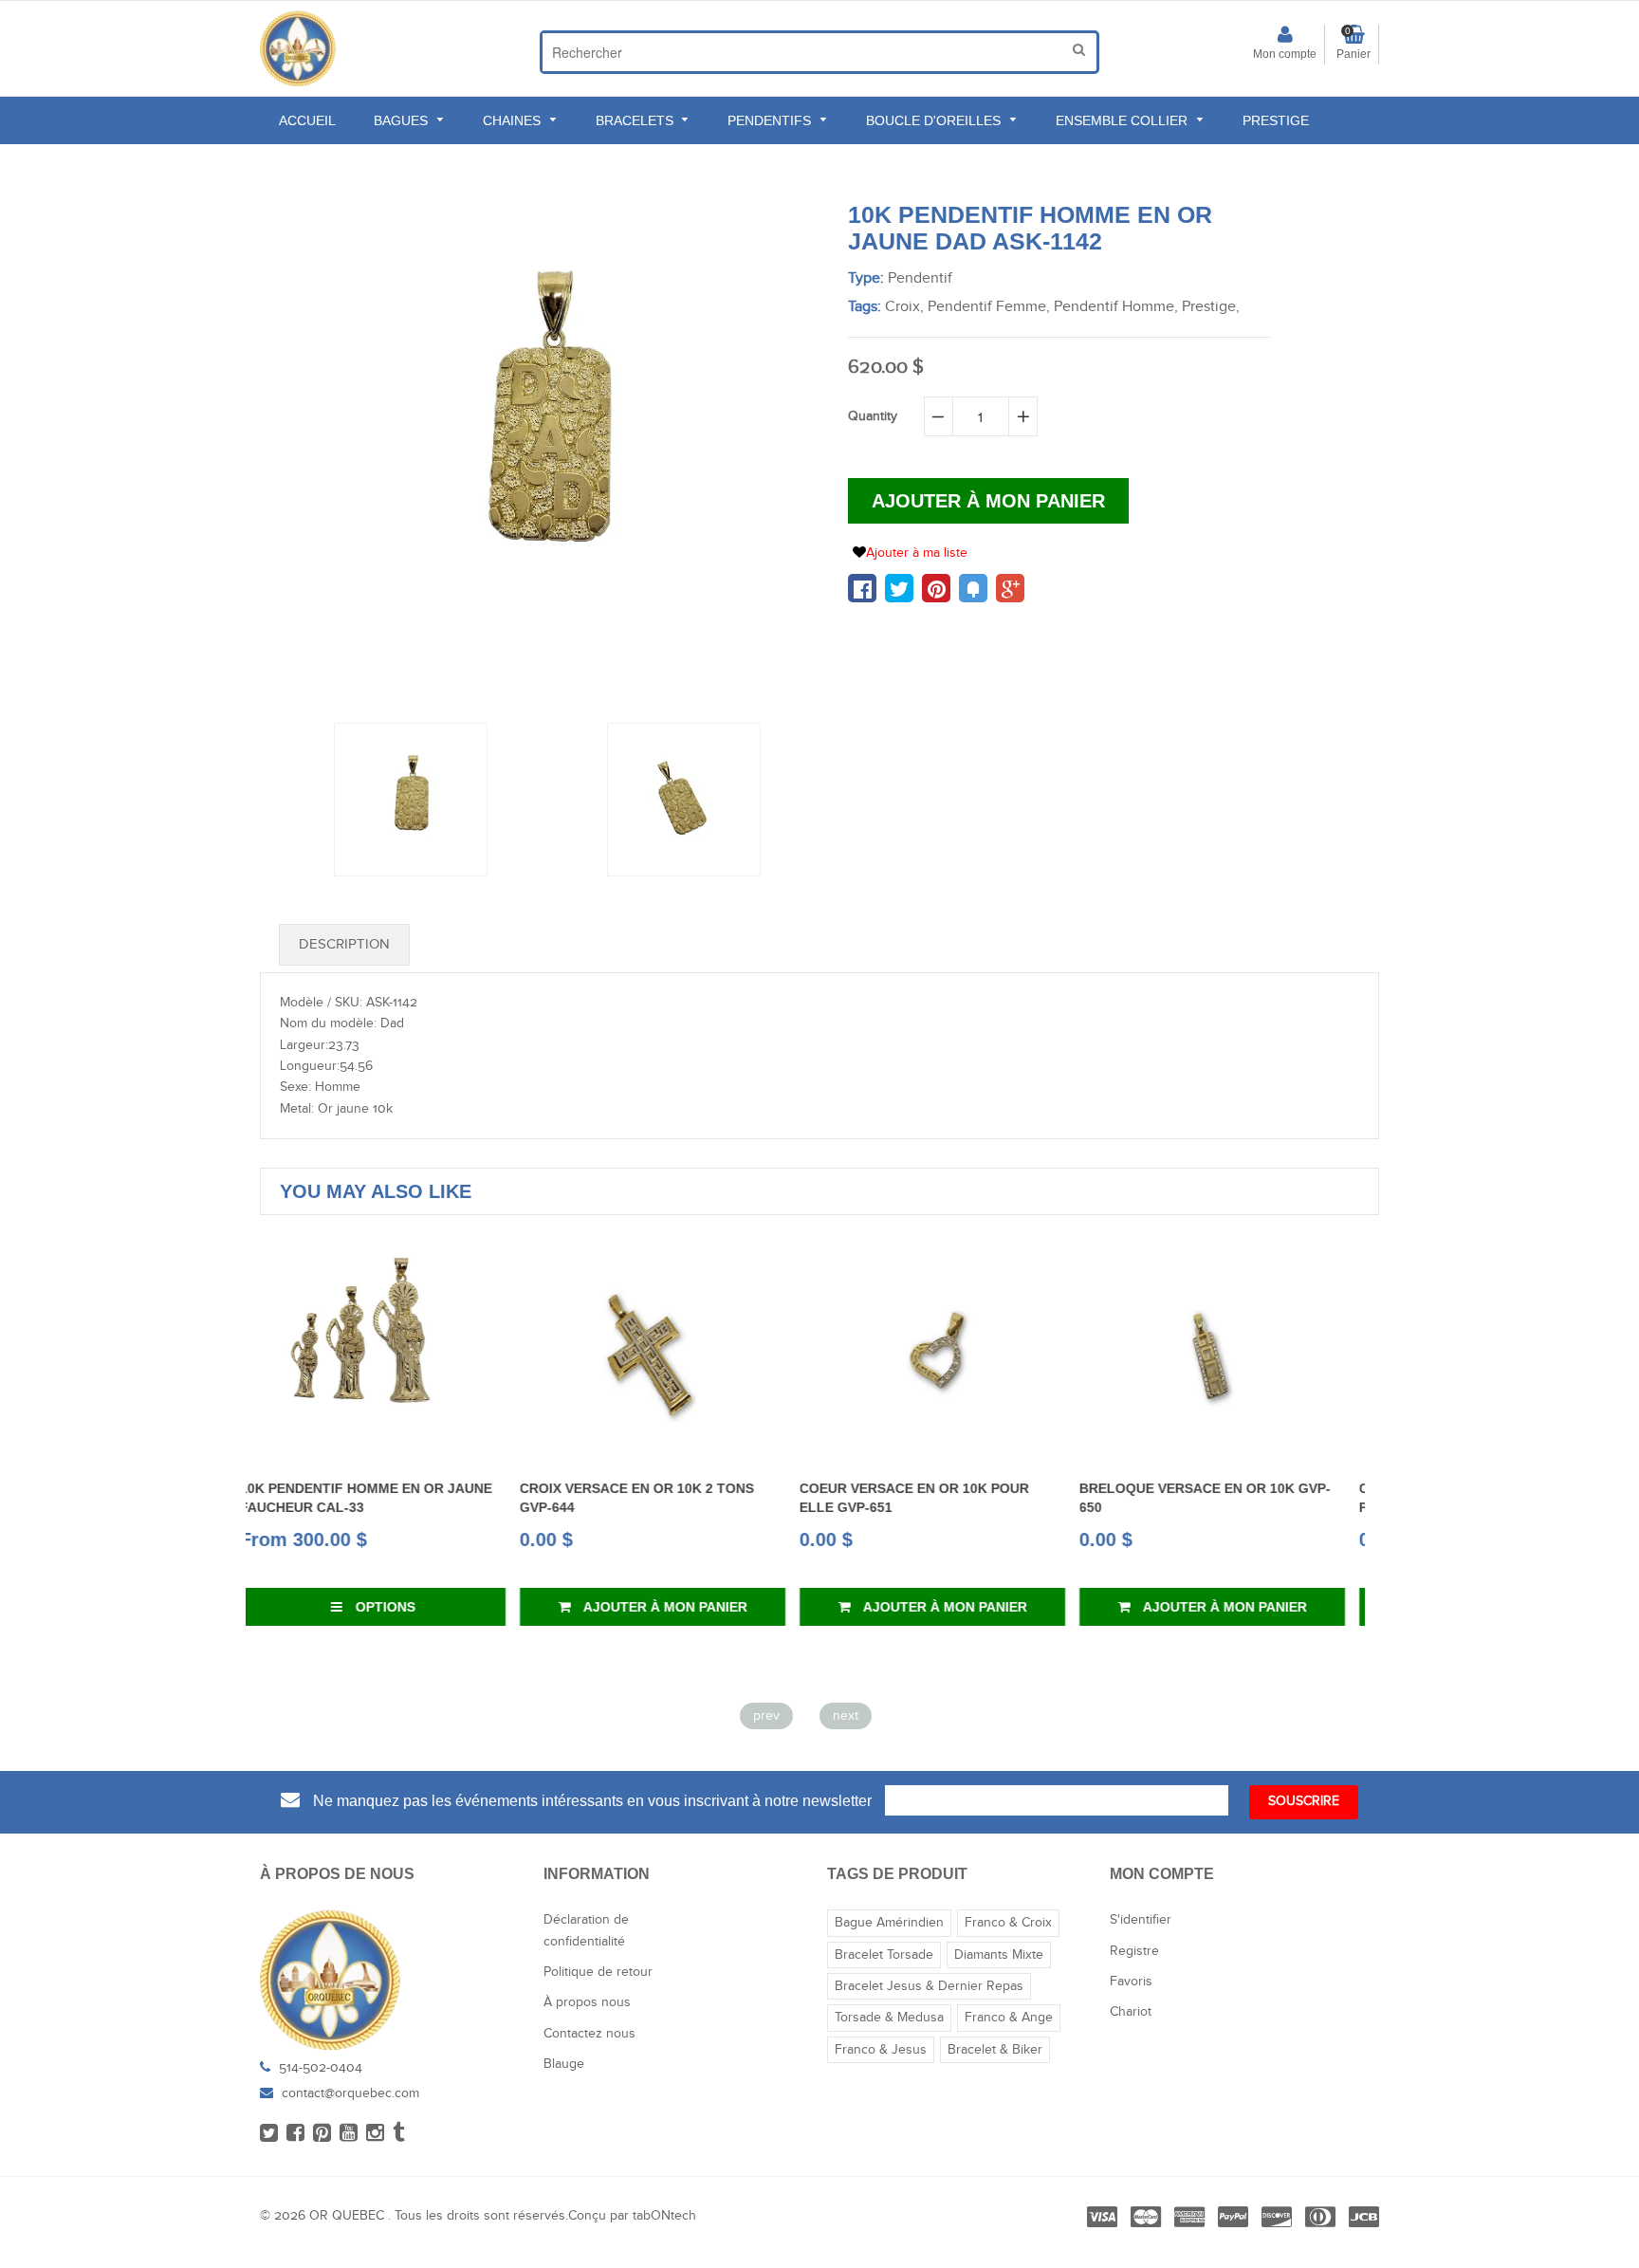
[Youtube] (349, 2134)
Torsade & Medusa (889, 2018)
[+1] (1010, 588)
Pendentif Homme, (1116, 307)
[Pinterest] (322, 2134)
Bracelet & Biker (995, 2050)
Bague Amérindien (889, 1923)
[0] (862, 588)
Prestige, (1211, 307)
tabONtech (664, 2216)
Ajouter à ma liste (917, 553)
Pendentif (920, 278)
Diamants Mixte (999, 1955)
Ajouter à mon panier (404, 1607)
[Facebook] (295, 2134)
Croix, (904, 307)
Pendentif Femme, (989, 307)
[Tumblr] (399, 2134)
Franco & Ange (1009, 2018)
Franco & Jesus (881, 2050)
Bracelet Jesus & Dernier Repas (929, 1986)
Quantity (873, 416)
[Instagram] (375, 2134)
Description (344, 944)
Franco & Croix (1008, 1923)
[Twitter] (269, 2134)
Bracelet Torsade (884, 1955)
